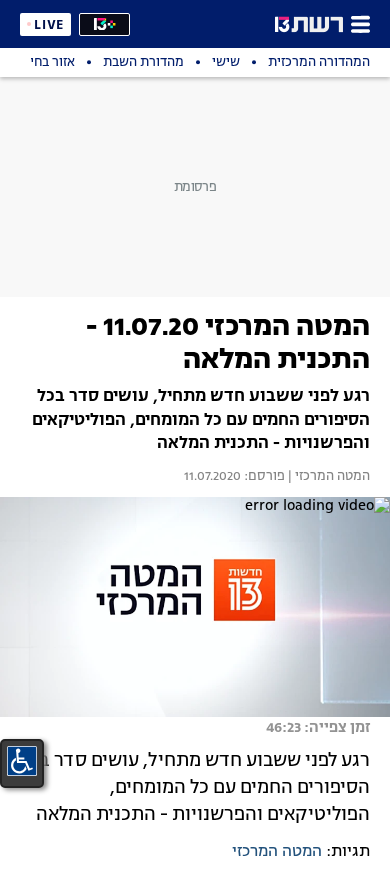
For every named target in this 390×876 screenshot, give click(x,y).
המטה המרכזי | (327, 477)
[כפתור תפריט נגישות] (22, 761)
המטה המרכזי (277, 852)
